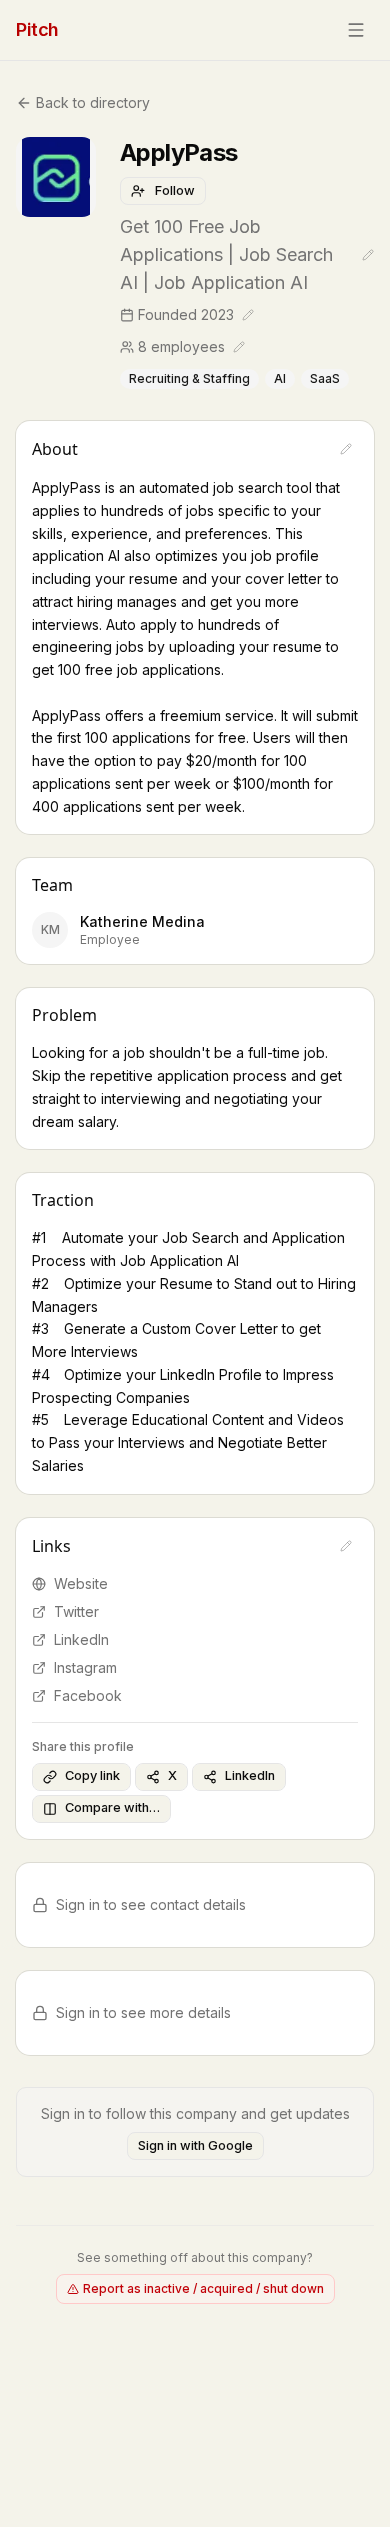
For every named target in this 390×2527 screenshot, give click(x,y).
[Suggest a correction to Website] (346, 1546)
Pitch (37, 29)
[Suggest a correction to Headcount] (239, 347)
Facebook (88, 1695)
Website (81, 1583)
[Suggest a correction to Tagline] (368, 255)
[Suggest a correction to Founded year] (248, 315)
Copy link (92, 1775)
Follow (175, 190)
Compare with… (112, 1807)
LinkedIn (81, 1639)
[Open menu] (356, 30)
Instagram (85, 1667)
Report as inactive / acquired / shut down (203, 2288)
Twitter (76, 1611)
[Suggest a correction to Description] (346, 449)
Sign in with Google (195, 2145)
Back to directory (93, 102)
